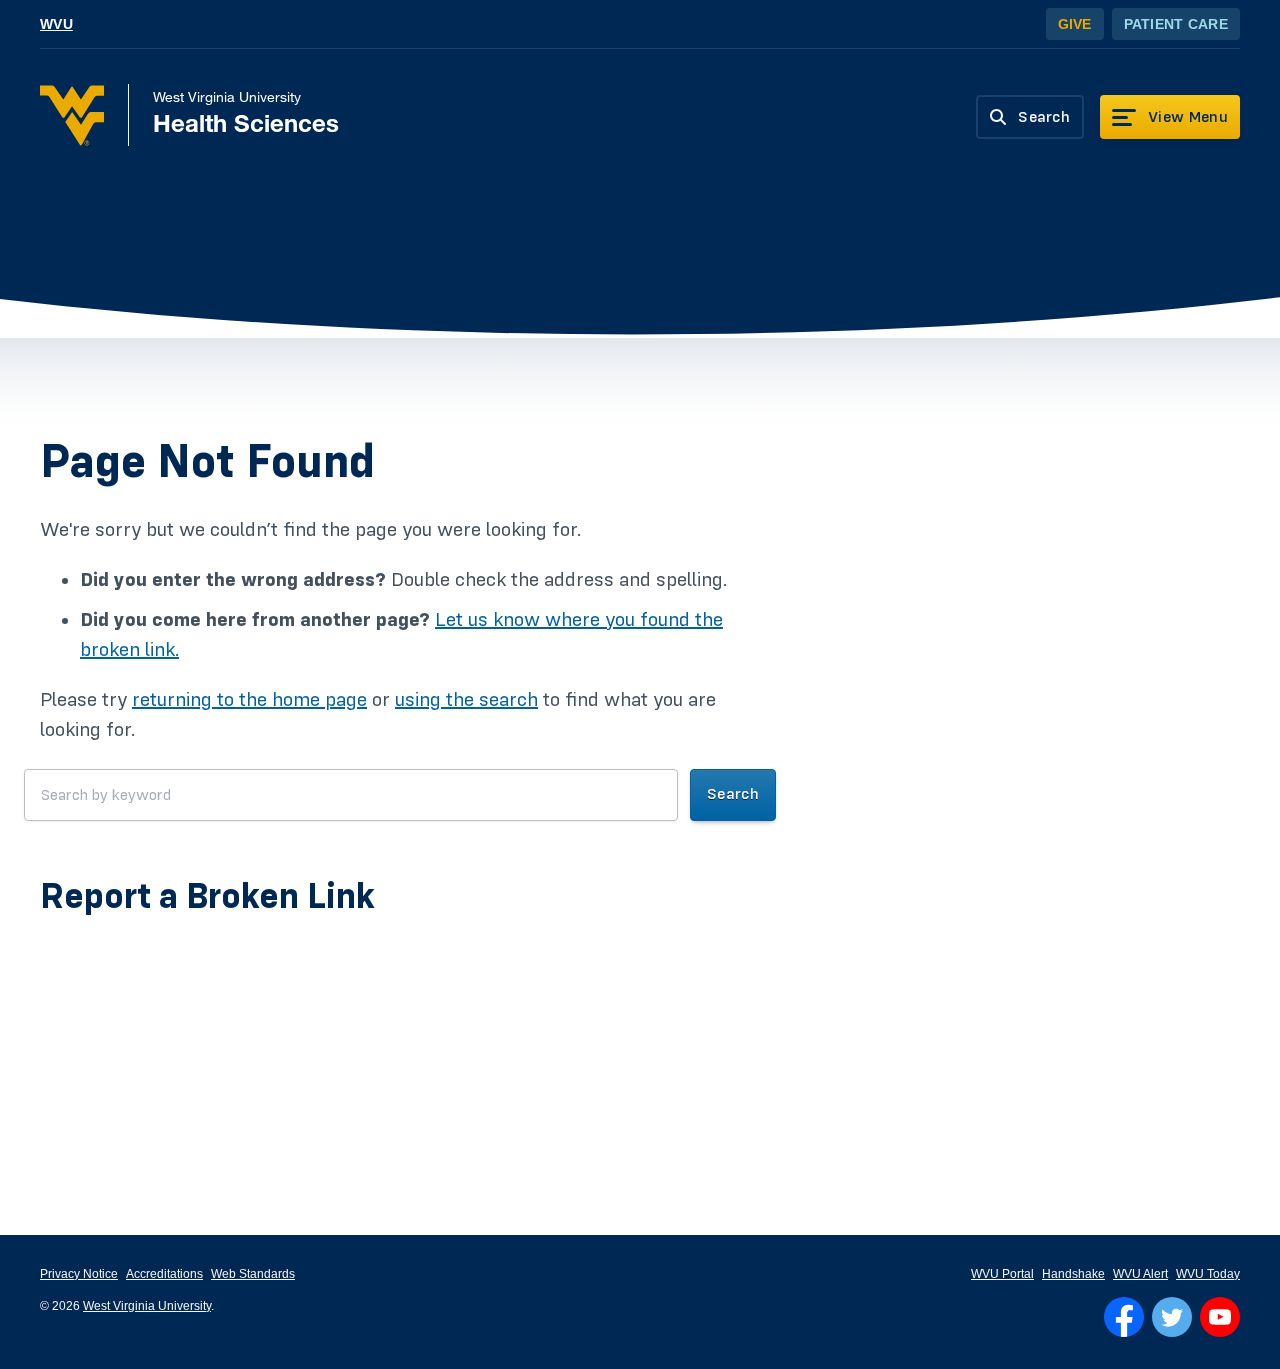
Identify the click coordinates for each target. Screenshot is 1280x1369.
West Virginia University (147, 1306)
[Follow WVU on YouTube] (1220, 1317)
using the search (466, 700)
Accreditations (164, 1274)
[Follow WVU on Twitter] (1172, 1317)
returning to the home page (249, 700)
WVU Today (1208, 1274)
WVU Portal (1002, 1274)
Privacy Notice (79, 1274)
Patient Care (1176, 24)
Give (1075, 24)
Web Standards (253, 1274)
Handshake (1073, 1274)
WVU (56, 24)
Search (733, 794)
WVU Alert (1140, 1274)
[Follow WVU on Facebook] (1124, 1317)
